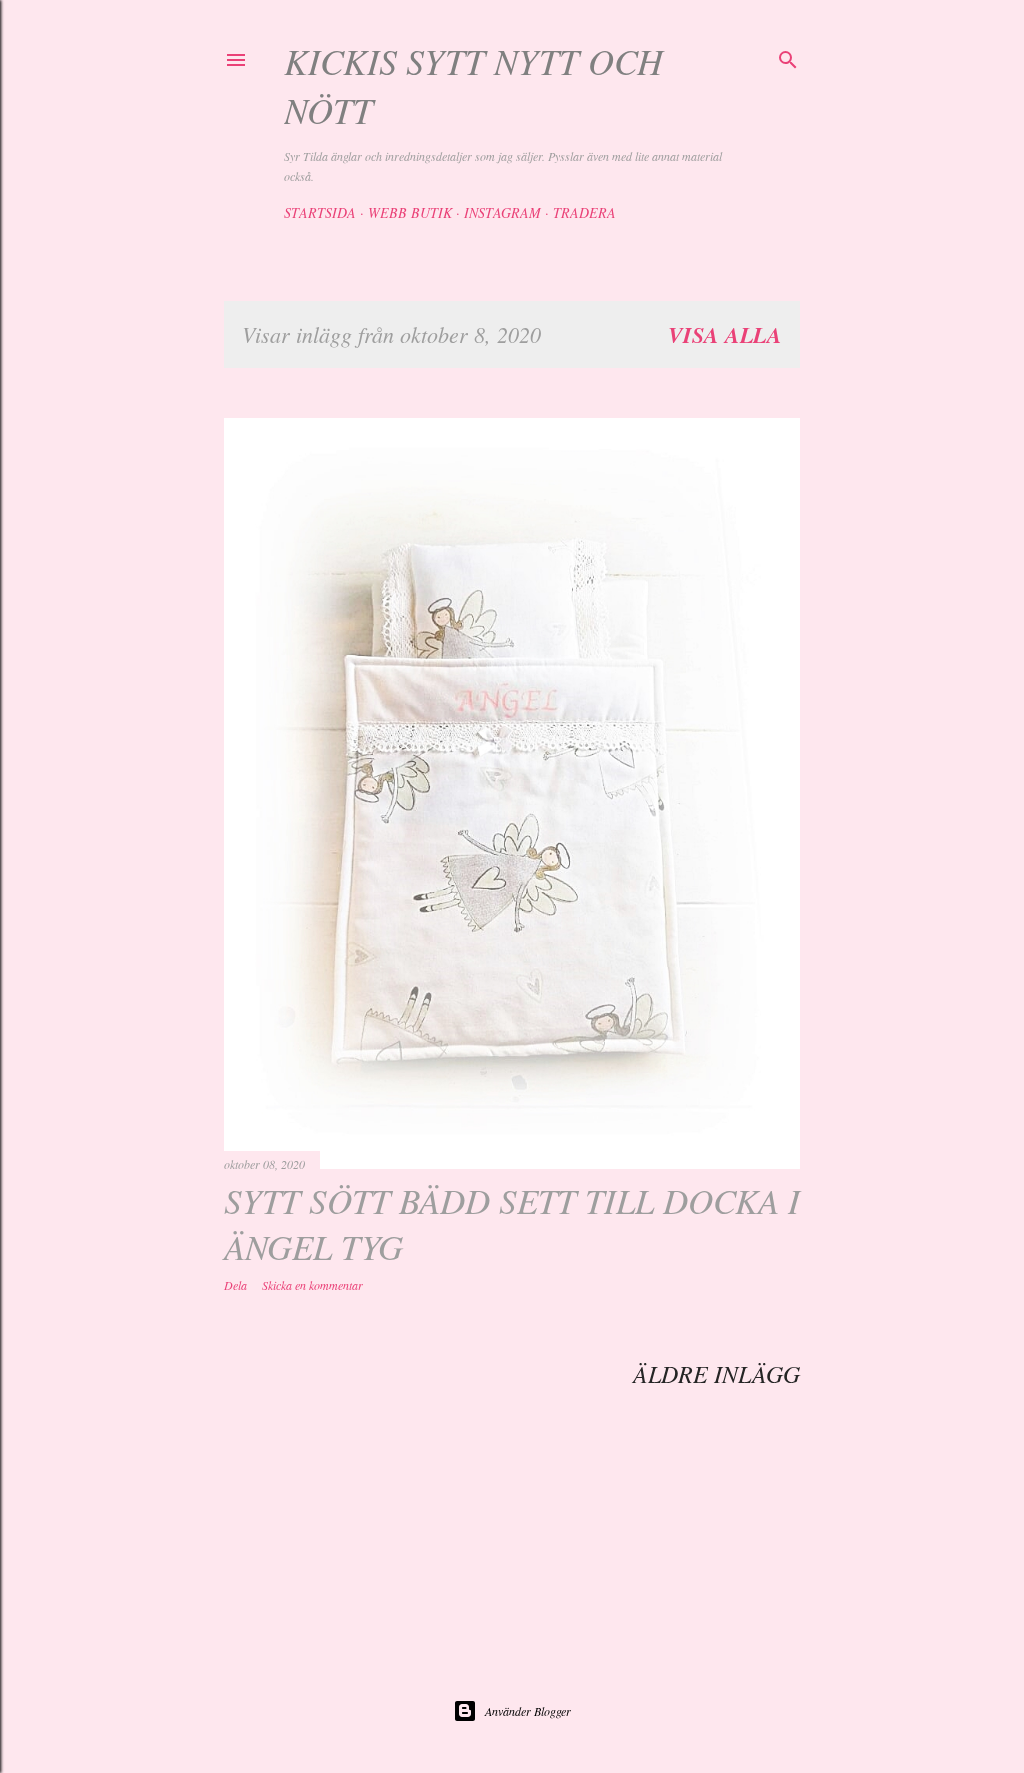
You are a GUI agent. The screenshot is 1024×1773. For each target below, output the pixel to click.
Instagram (502, 212)
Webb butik (410, 212)
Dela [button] (235, 1285)
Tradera (584, 212)
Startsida (320, 212)
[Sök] (788, 57)
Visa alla (725, 334)
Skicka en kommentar (312, 1285)
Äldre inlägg (716, 1373)
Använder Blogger (528, 1711)
